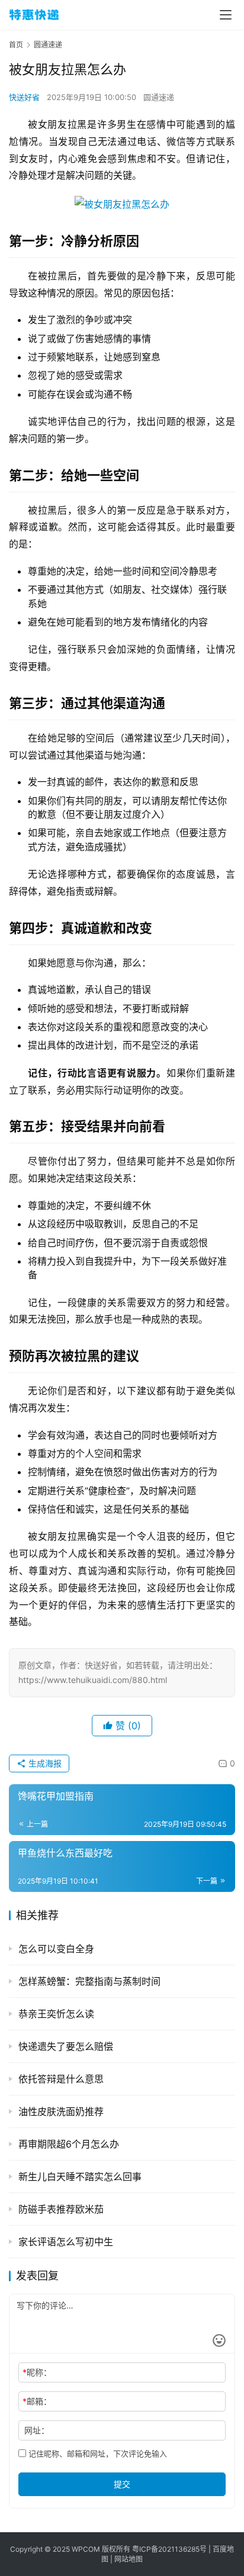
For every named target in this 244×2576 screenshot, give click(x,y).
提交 (122, 2484)
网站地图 (129, 2559)
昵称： (37, 2372)
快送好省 (24, 97)
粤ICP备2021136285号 (169, 2549)
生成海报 (44, 1763)
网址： (37, 2430)
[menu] (226, 15)
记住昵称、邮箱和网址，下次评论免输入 (97, 2454)
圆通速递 (159, 97)
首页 (16, 45)
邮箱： (37, 2401)
